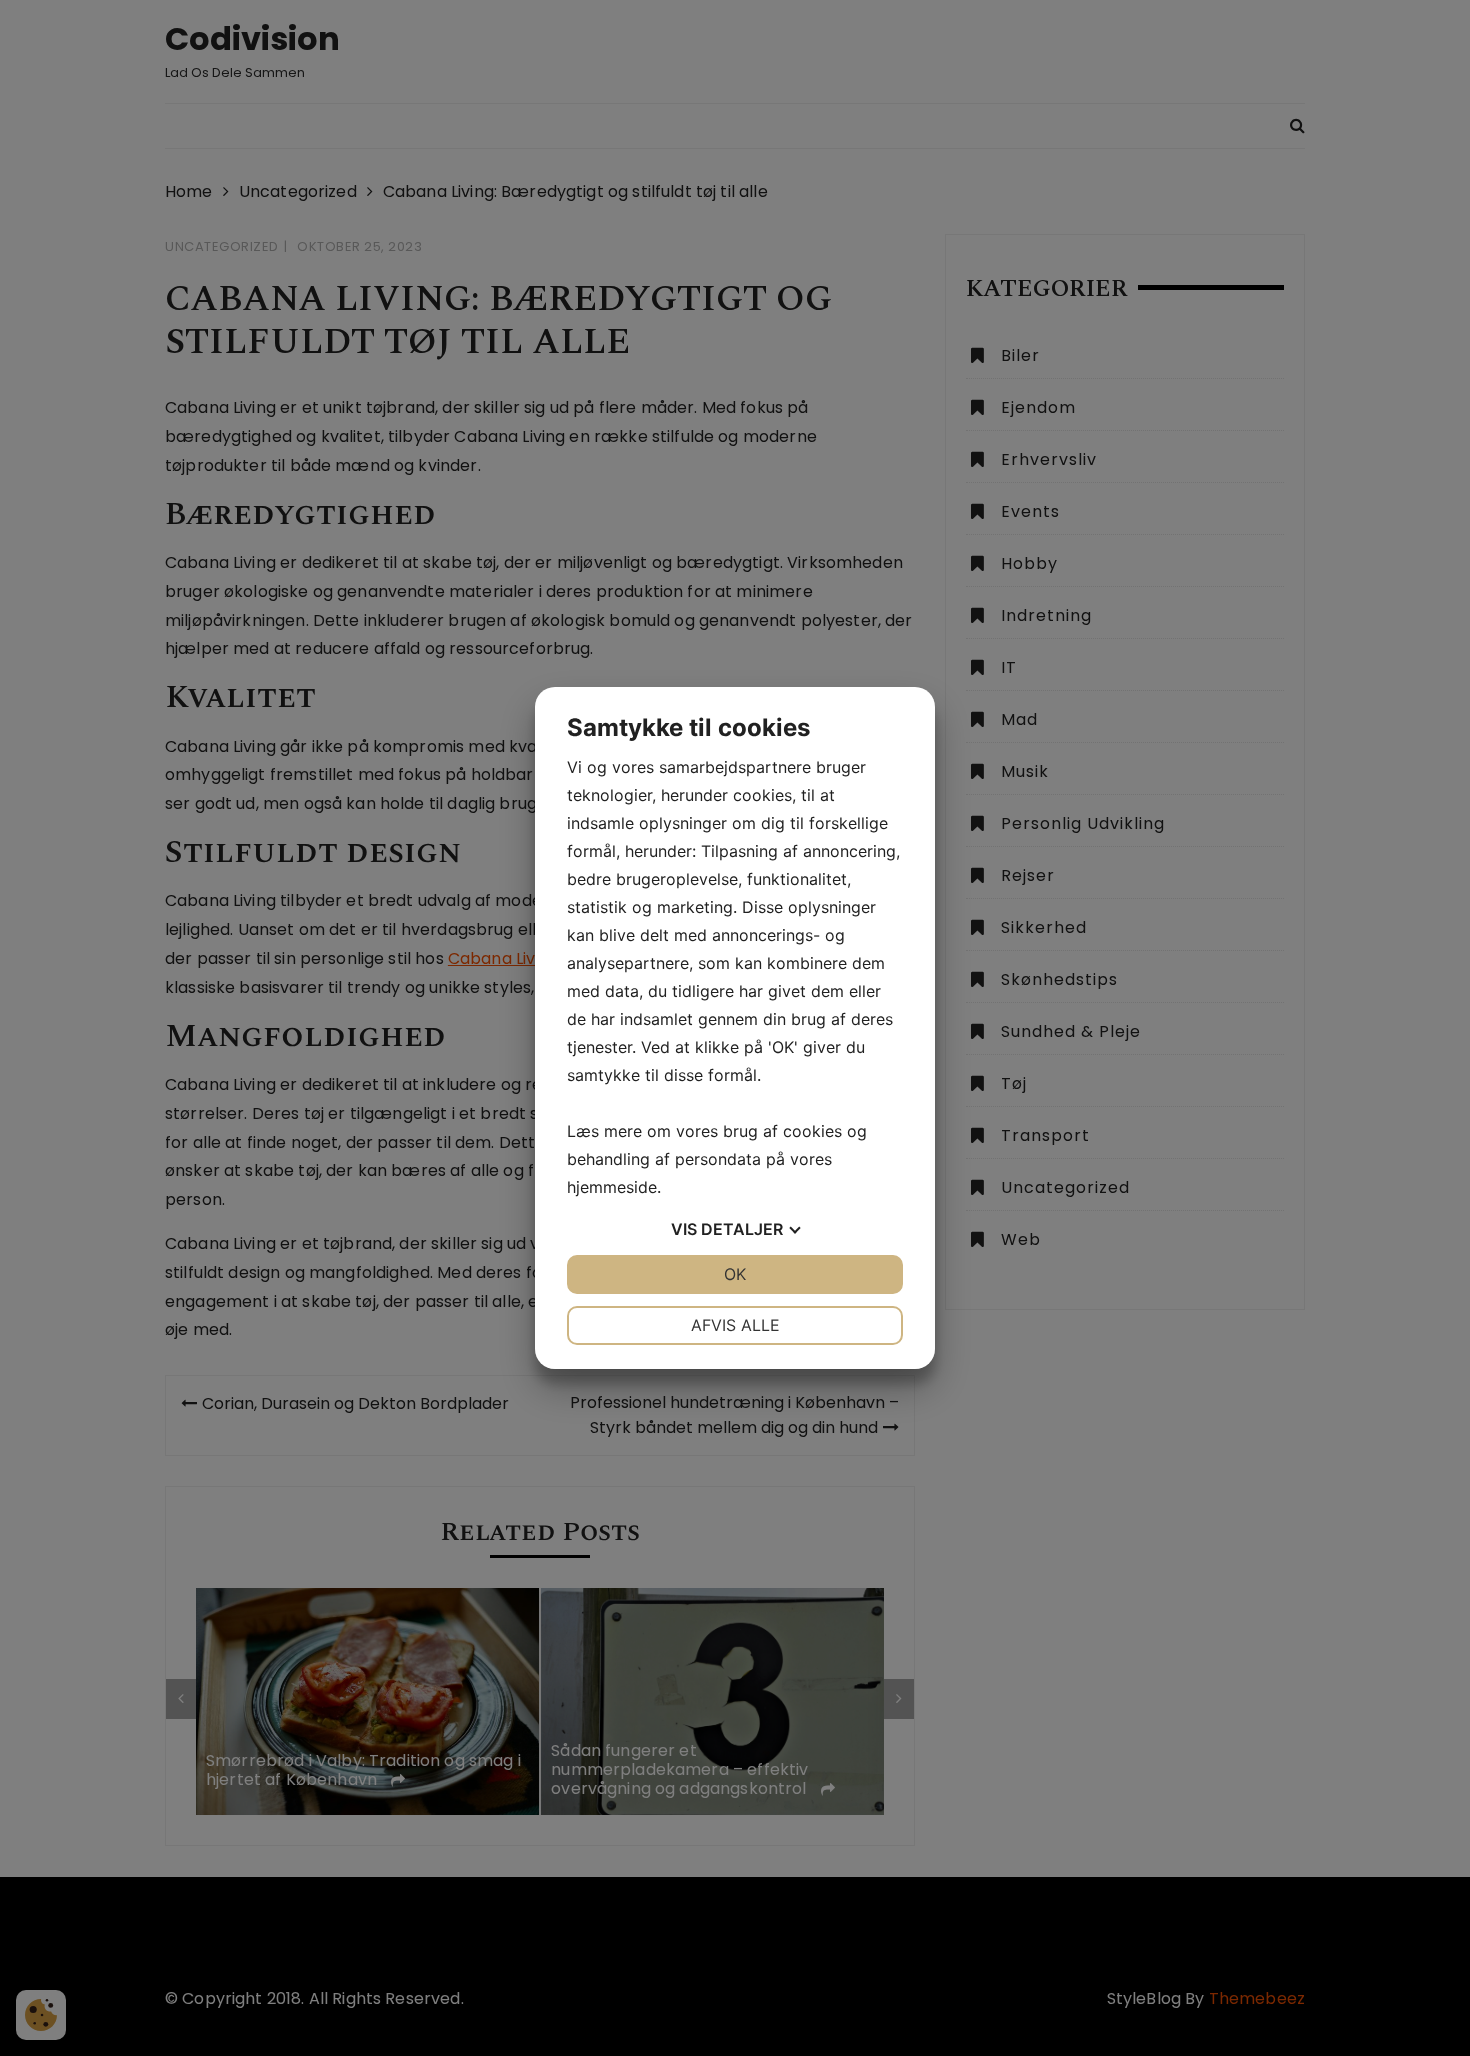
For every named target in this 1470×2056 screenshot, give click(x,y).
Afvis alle (735, 1325)
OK (735, 1274)
